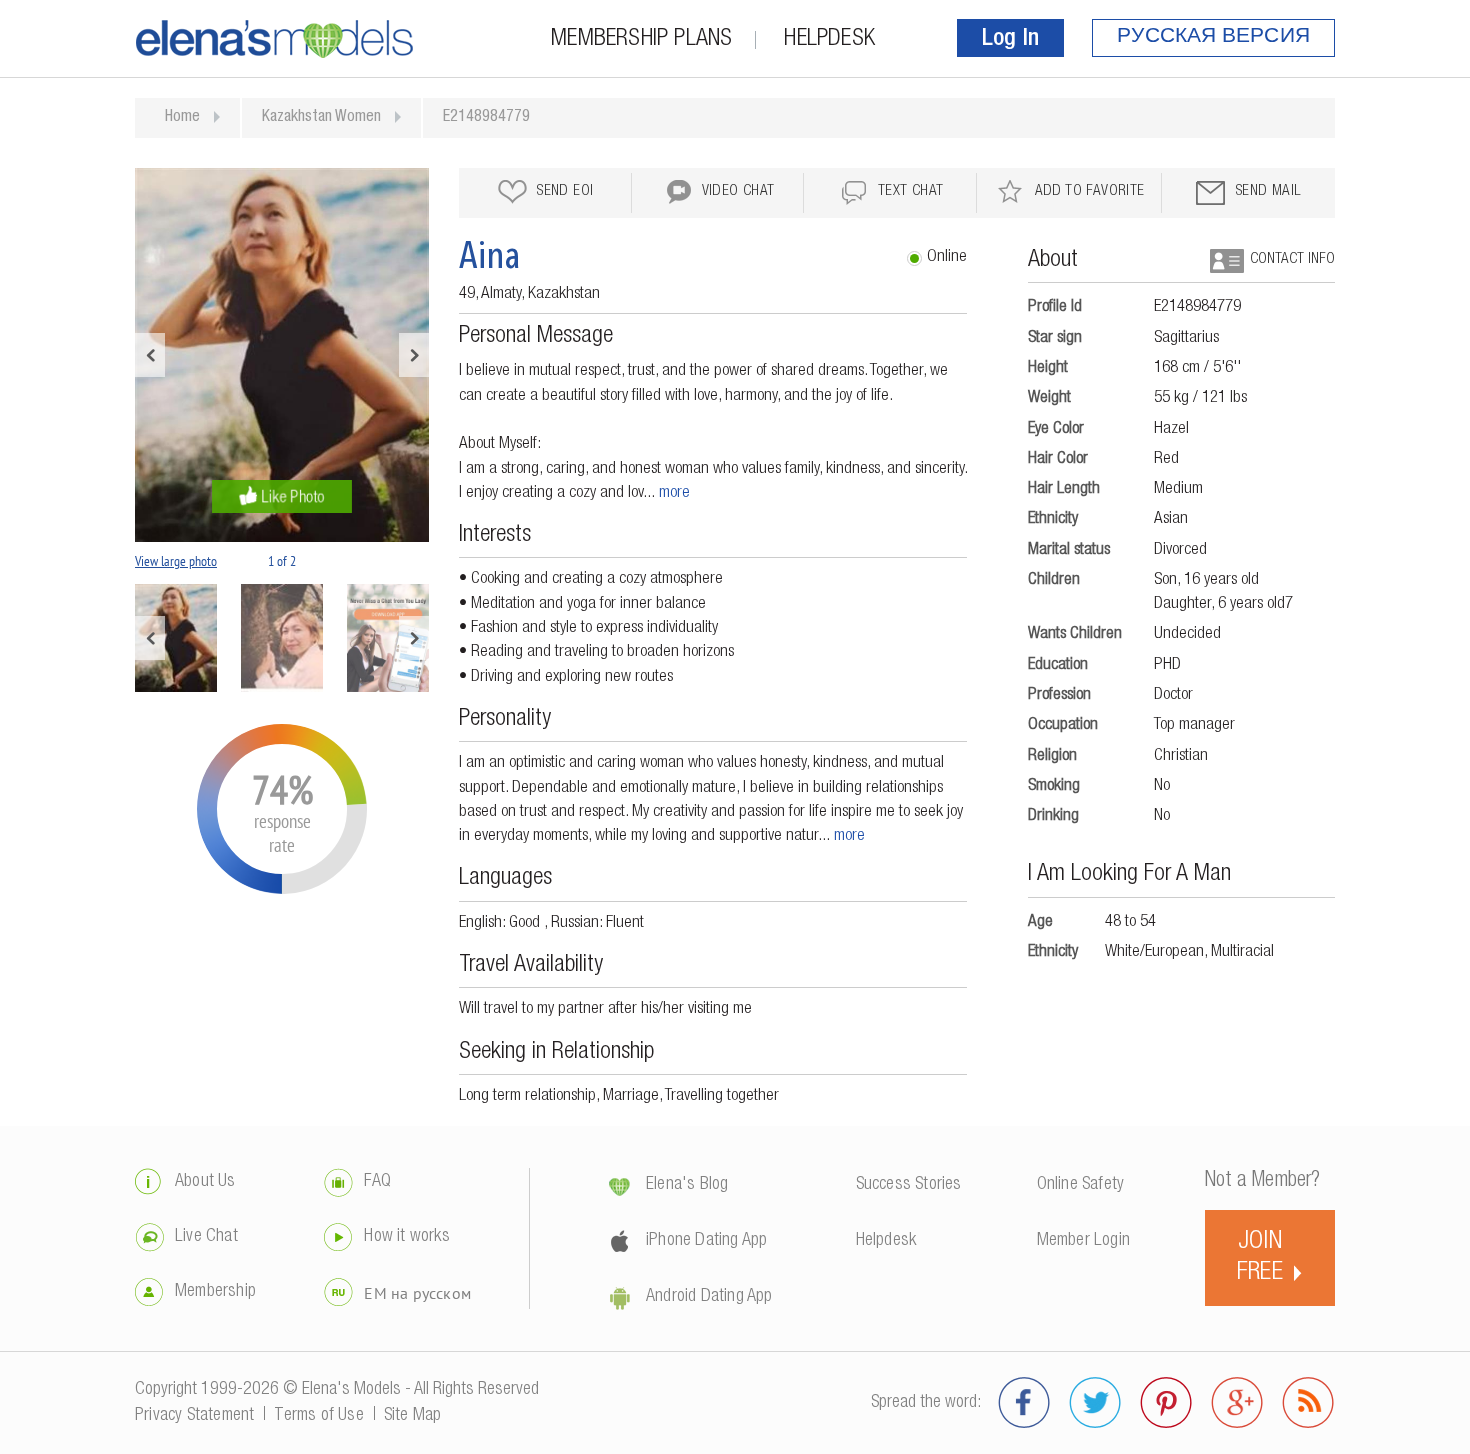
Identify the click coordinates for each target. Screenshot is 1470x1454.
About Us (205, 1182)
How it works (406, 1237)
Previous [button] (150, 355)
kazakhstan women (321, 118)
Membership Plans (641, 40)
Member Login (1083, 1241)
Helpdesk (829, 40)
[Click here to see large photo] (282, 355)
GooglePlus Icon (1237, 1403)
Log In (1010, 40)
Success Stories (909, 1185)
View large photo (176, 561)
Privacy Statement (194, 1416)
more (674, 493)
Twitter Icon (1095, 1403)
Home (182, 118)
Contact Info (1292, 259)
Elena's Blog (687, 1185)
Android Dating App (709, 1297)
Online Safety (1081, 1185)
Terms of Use (318, 1416)
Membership (215, 1292)
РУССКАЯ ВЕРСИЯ (1213, 37)
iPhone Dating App (706, 1241)
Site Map (413, 1416)
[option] (282, 355)
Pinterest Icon (1166, 1403)
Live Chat (206, 1237)
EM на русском (417, 1293)
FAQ (377, 1182)
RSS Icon (1308, 1403)
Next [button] (414, 355)
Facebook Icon (1024, 1403)
